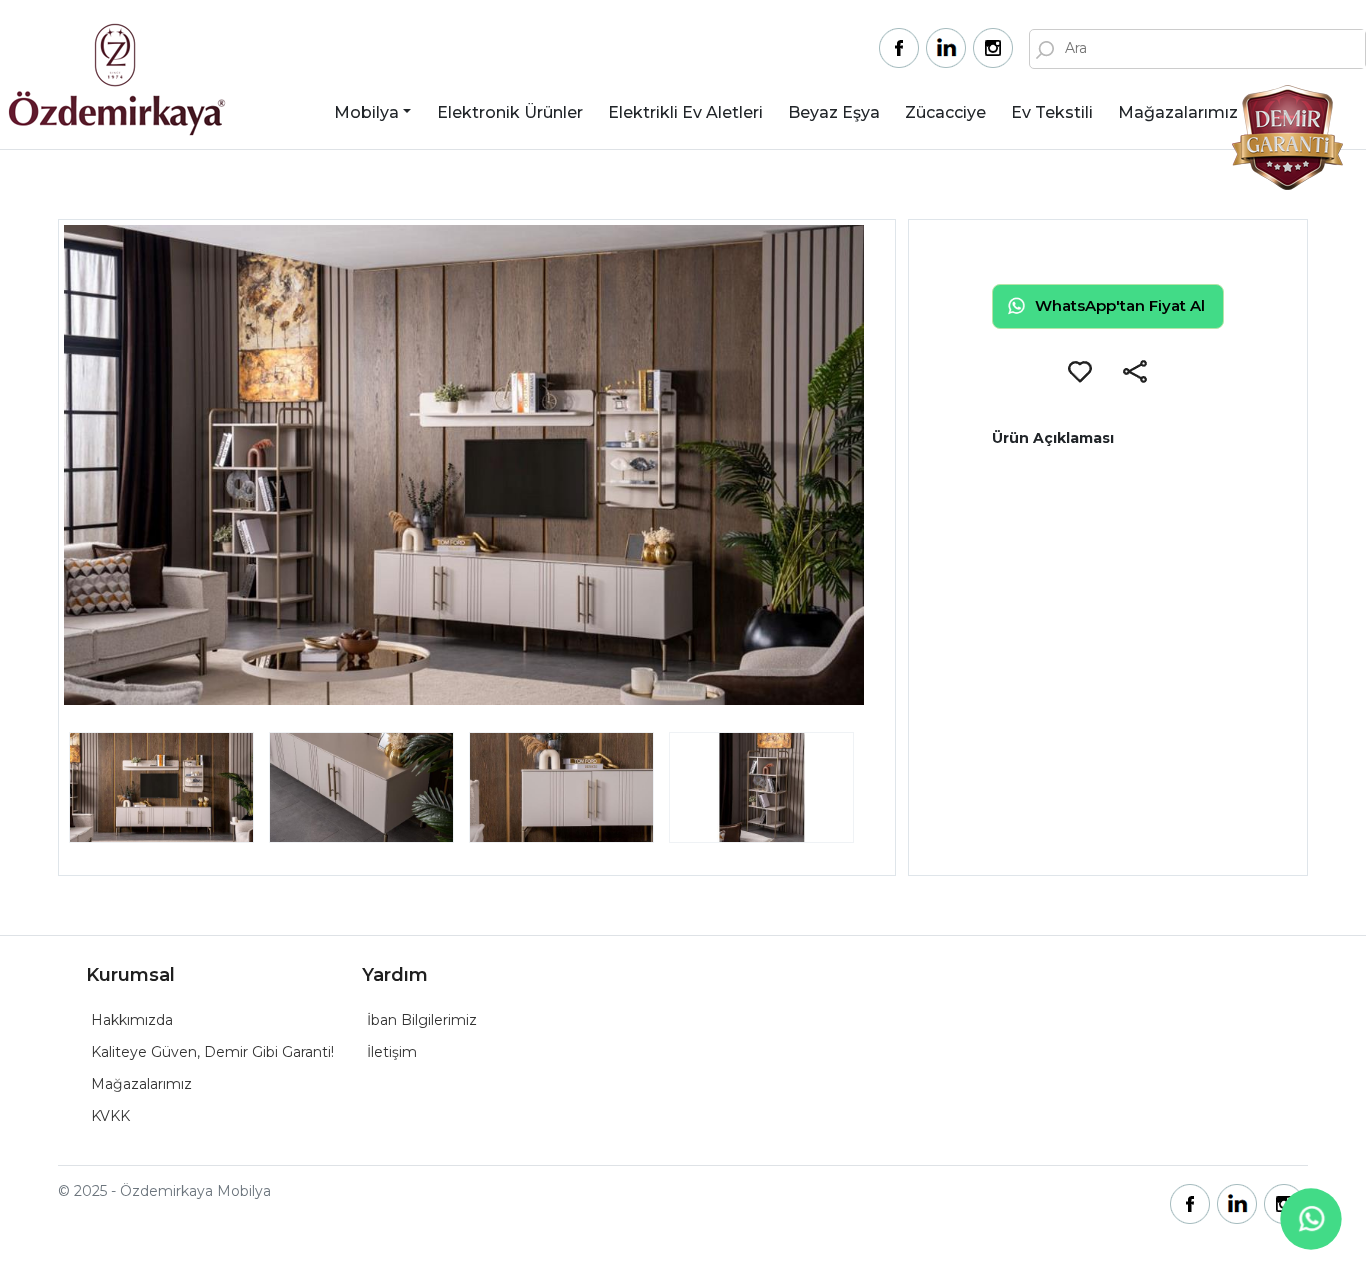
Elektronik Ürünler (510, 112)
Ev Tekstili (1052, 112)
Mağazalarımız (1178, 112)
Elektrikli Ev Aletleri (685, 112)
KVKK (110, 1116)
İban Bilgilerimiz (422, 1020)
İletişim (392, 1052)
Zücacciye (945, 112)
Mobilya (366, 112)
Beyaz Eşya (834, 112)
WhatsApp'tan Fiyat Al (1120, 305)
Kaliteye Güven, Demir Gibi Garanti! (212, 1052)
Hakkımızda (132, 1020)
